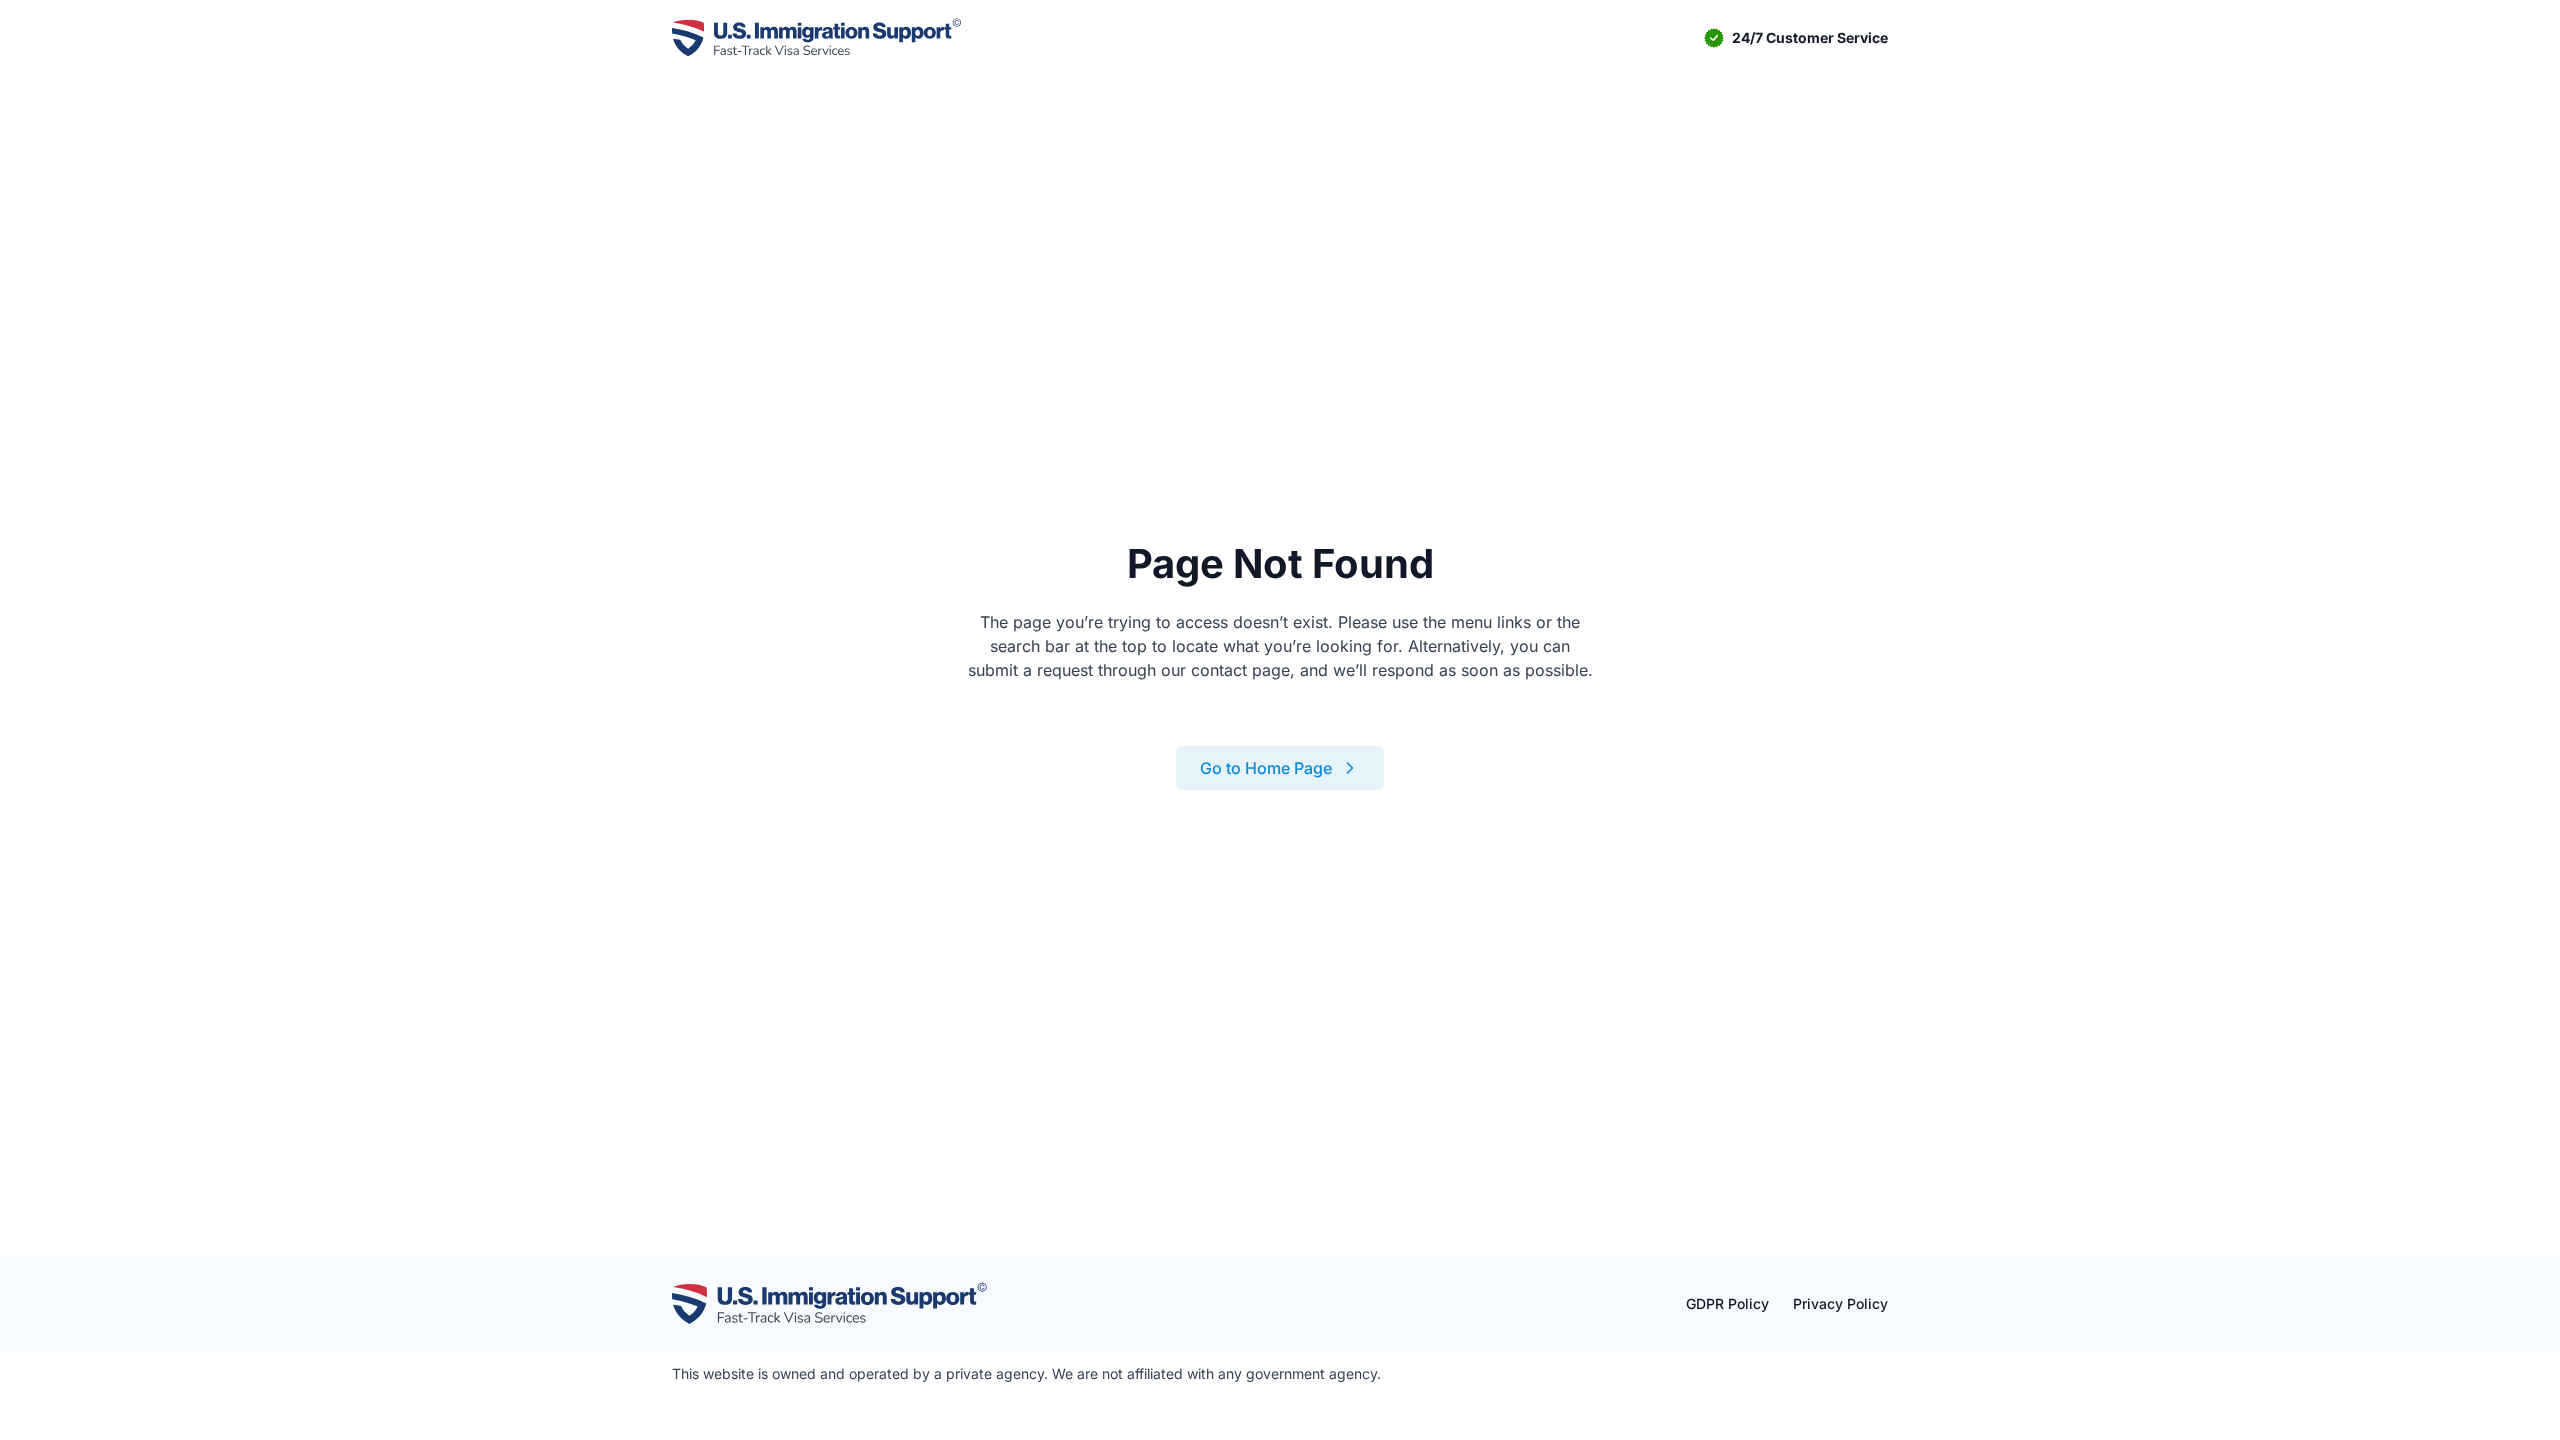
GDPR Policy (1727, 1303)
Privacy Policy (1840, 1303)
